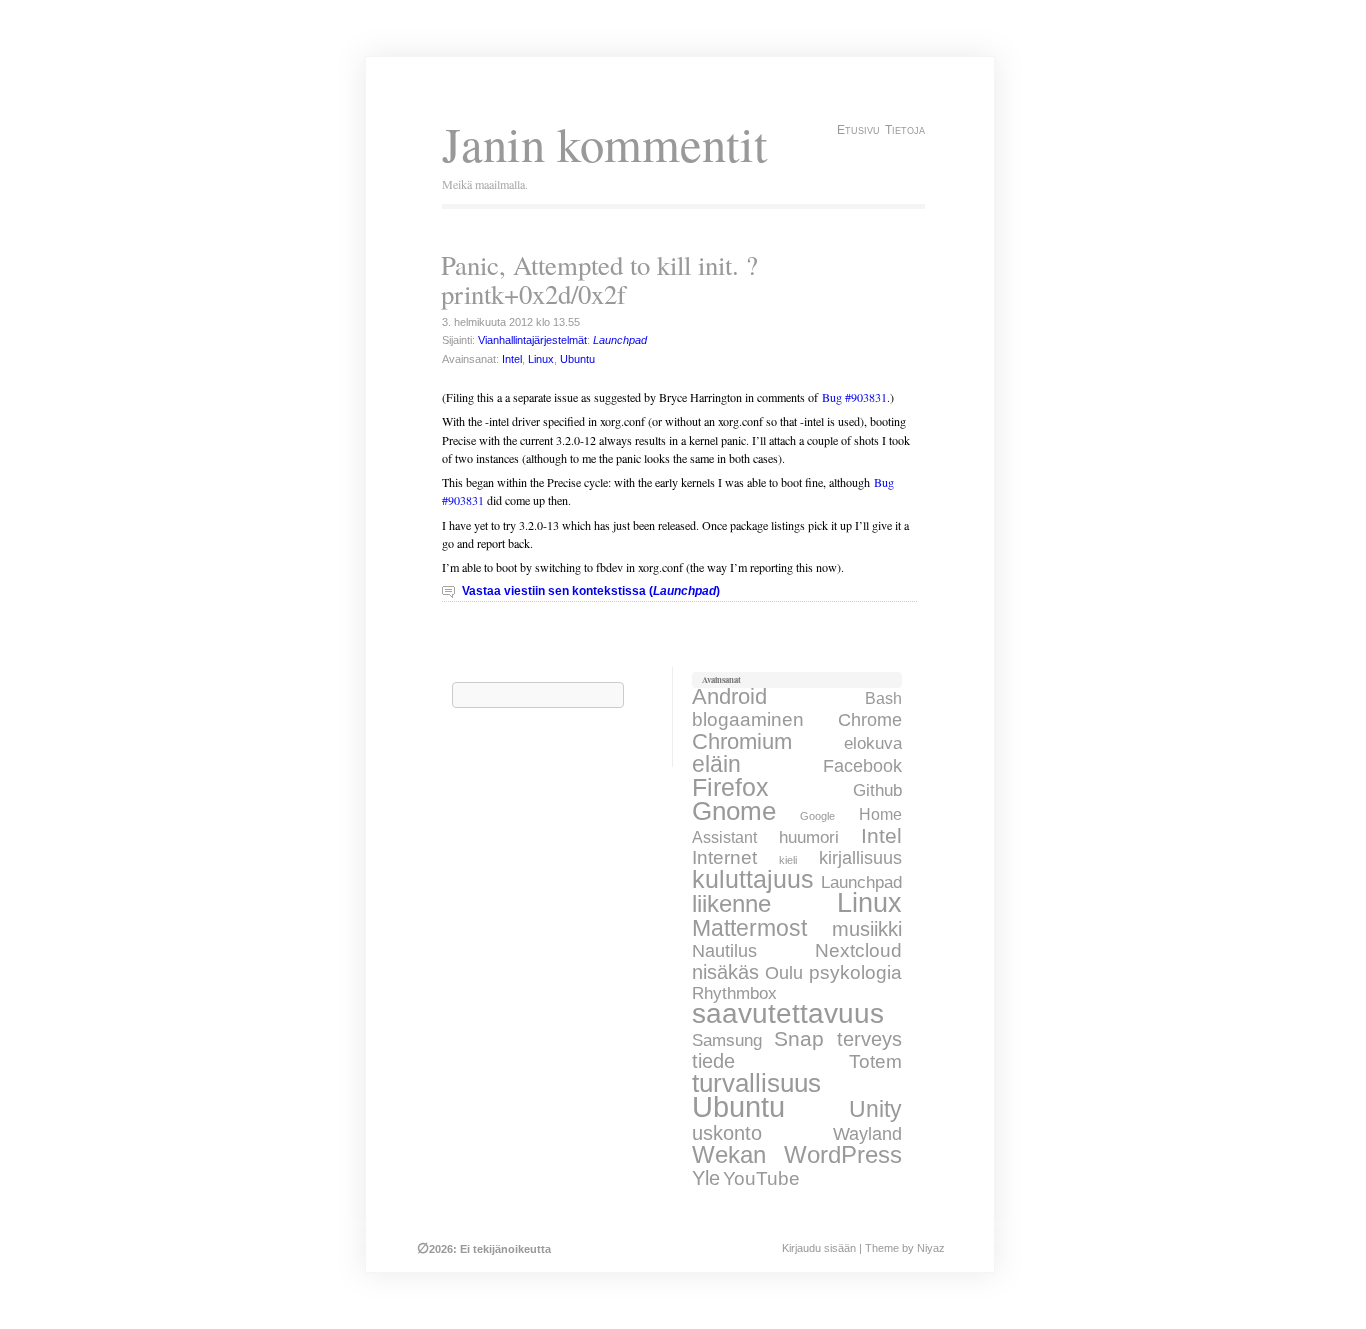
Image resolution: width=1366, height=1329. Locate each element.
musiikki (867, 928)
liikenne (731, 903)
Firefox (730, 787)
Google (817, 816)
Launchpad (861, 882)
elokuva (873, 743)
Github (877, 790)
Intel (512, 359)
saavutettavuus (788, 1013)
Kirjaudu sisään (819, 1248)
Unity (875, 1109)
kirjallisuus (860, 858)
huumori (809, 837)
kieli (788, 860)
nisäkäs (725, 972)
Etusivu (858, 130)
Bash (883, 698)
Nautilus (724, 950)
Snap (799, 1039)
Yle (706, 1178)
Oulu (784, 973)
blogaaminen (748, 719)
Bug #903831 (854, 397)
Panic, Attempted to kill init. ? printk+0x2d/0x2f (599, 279)
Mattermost (749, 928)
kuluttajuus (753, 879)
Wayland (867, 1134)
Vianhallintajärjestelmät (532, 340)
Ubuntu (577, 359)
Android (729, 696)
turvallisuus (756, 1083)
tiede (713, 1061)
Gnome (734, 811)
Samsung (727, 1040)
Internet (724, 857)
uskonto (727, 1133)
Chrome (870, 720)
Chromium (742, 741)
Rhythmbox (734, 993)
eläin (716, 764)
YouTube (761, 1178)
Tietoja (905, 130)
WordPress (843, 1154)
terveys (869, 1038)
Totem (875, 1061)
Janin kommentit (605, 143)
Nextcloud (858, 950)
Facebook (862, 766)
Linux (541, 359)
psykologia (855, 972)
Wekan (729, 1155)
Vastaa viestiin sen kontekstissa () (591, 591)
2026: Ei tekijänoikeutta (484, 1249)
